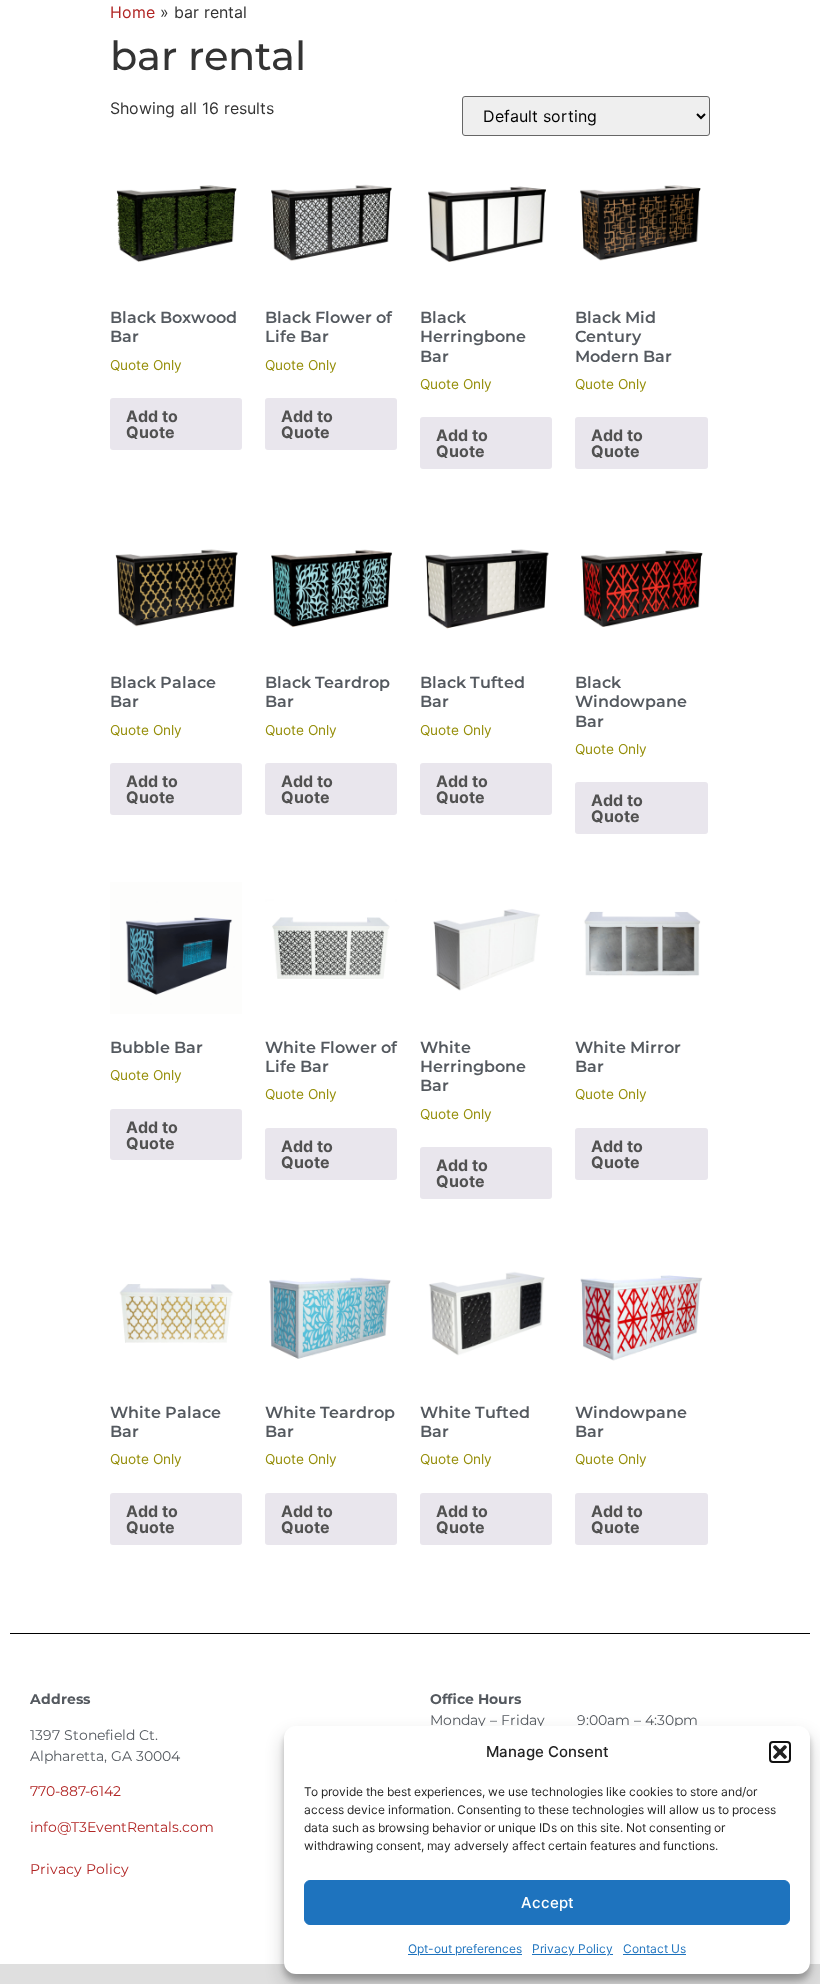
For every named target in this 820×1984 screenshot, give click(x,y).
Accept (547, 1902)
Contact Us (654, 1948)
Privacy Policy (572, 1948)
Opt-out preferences (465, 1948)
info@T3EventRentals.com (122, 1827)
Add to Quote (152, 424)
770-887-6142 (75, 1791)
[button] (780, 1752)
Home (132, 12)
